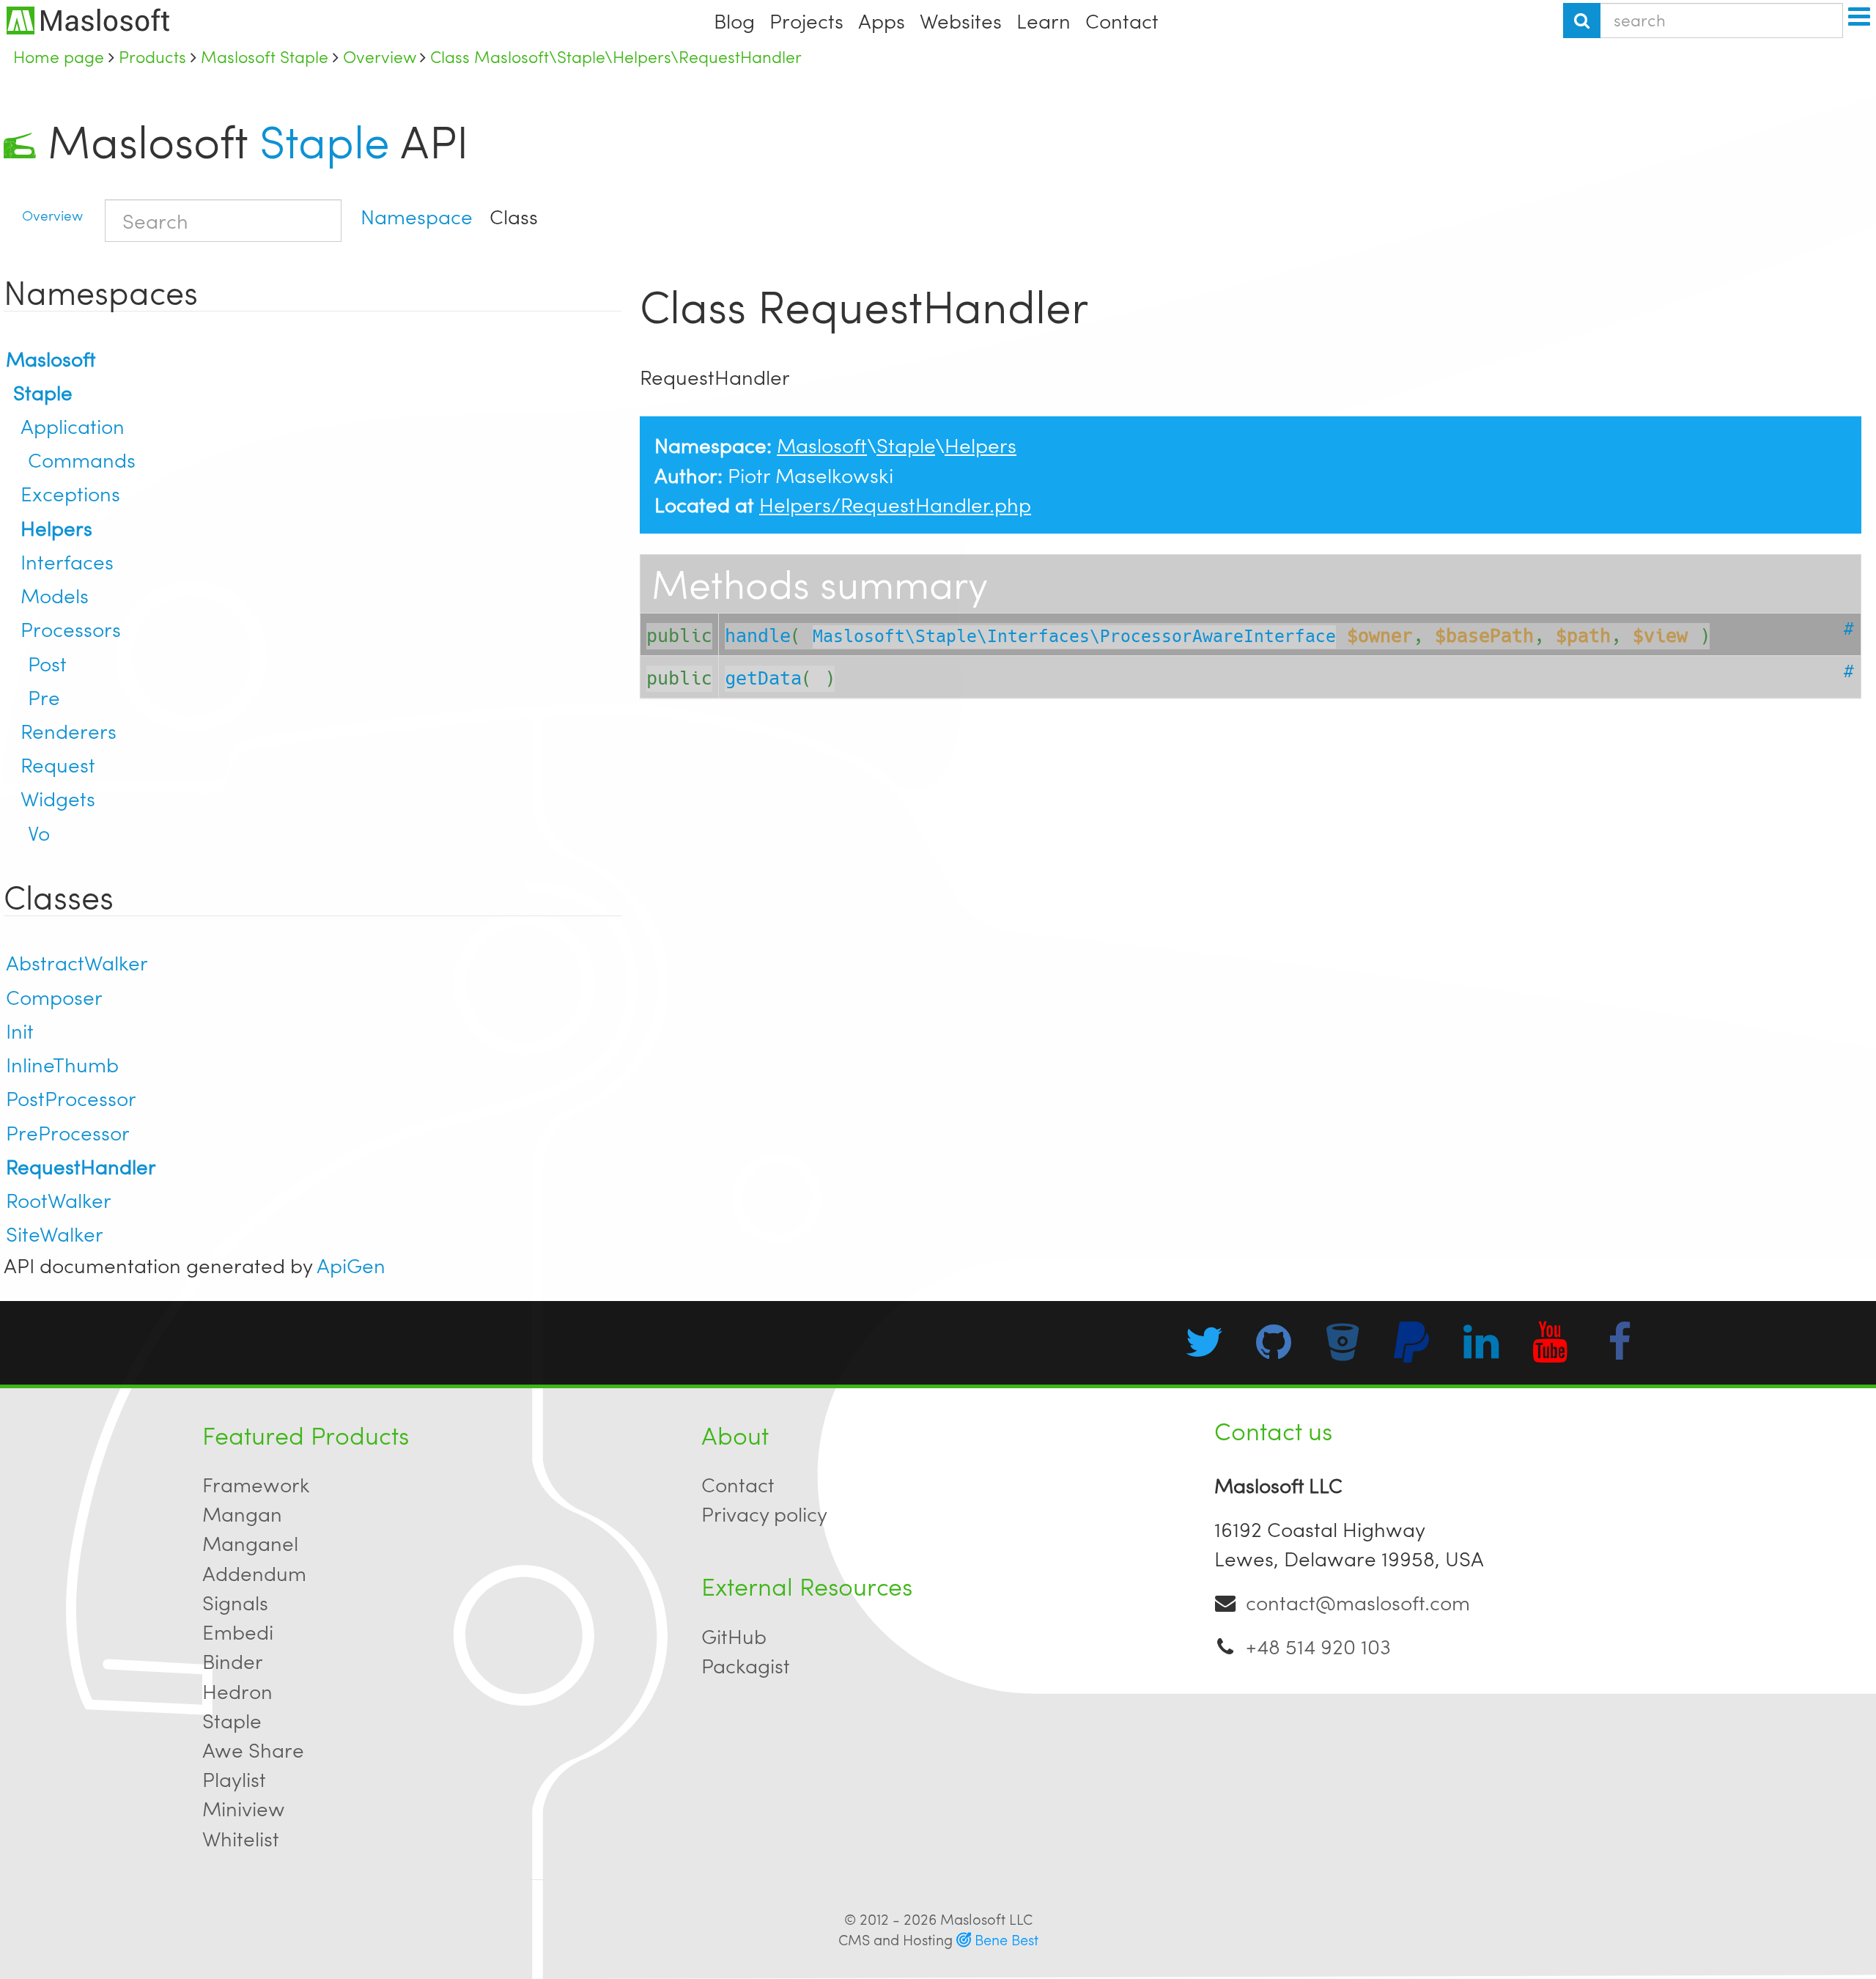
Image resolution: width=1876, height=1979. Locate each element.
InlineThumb (62, 1064)
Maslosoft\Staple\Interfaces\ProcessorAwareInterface (1074, 637)
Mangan (242, 1513)
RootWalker (59, 1199)
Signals (235, 1602)
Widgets (58, 798)
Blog (734, 20)
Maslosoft (51, 358)
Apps (882, 20)
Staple (325, 140)
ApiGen (351, 1265)
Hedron (237, 1691)
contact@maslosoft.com (1358, 1602)
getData (763, 678)
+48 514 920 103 (1318, 1646)
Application (73, 425)
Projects (806, 20)
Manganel (250, 1543)
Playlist (234, 1779)
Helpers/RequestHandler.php (895, 504)
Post (47, 663)
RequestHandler (81, 1166)
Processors (71, 629)
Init (20, 1030)
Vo (39, 832)
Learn (1044, 20)
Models (55, 595)
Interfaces (67, 561)
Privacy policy (764, 1513)
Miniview (244, 1808)
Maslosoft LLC (986, 1919)
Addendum (254, 1573)
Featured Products (306, 1434)
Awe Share (253, 1749)
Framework (256, 1484)
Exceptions (70, 493)
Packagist (746, 1665)
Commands (82, 459)
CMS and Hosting (938, 1939)
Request (58, 764)
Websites (961, 20)
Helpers (56, 527)
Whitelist (241, 1838)
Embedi (238, 1631)
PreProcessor (68, 1132)
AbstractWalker (77, 962)
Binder (233, 1661)
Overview (52, 215)
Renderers (69, 730)
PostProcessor (71, 1098)
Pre (44, 697)
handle (758, 636)
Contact (1122, 20)
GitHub (734, 1636)
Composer (54, 996)
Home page (59, 56)
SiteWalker (55, 1233)
